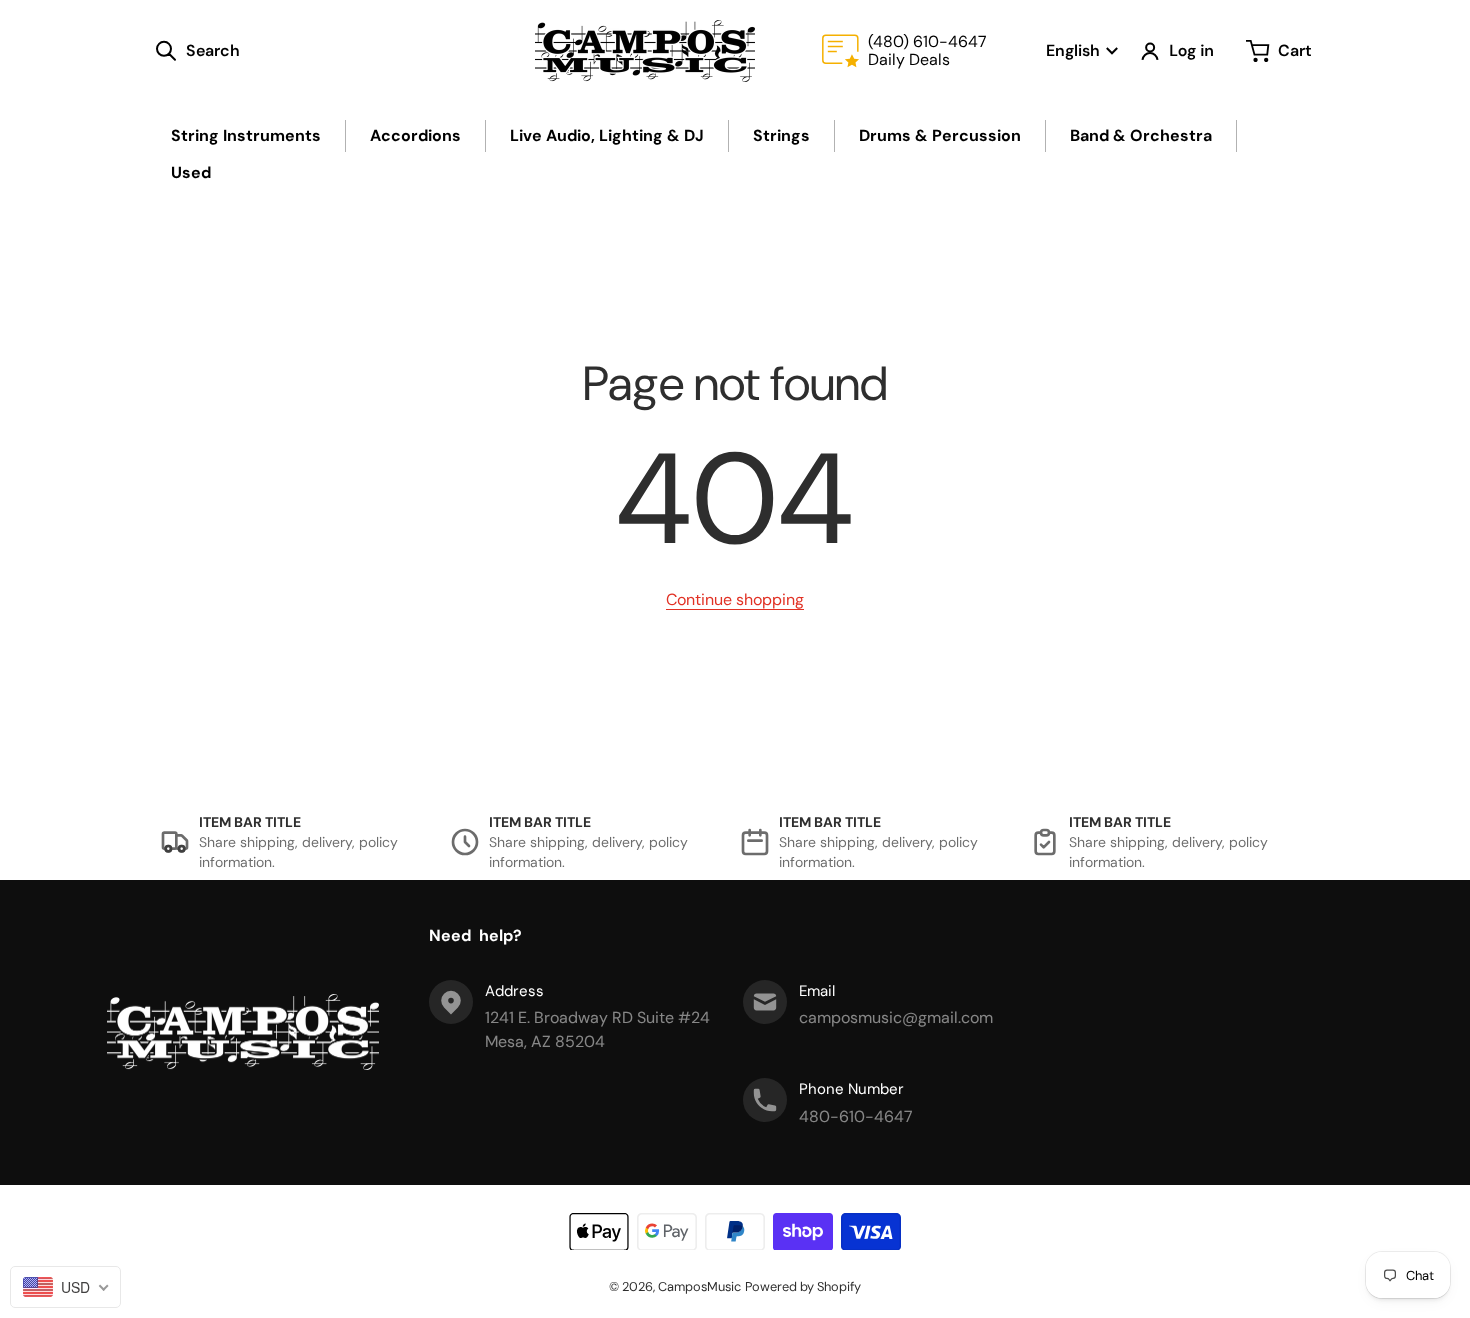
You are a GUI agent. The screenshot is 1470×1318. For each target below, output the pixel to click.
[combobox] (65, 1287)
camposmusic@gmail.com (896, 1017)
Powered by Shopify (803, 1286)
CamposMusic (699, 1286)
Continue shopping (735, 599)
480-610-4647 (856, 1116)
